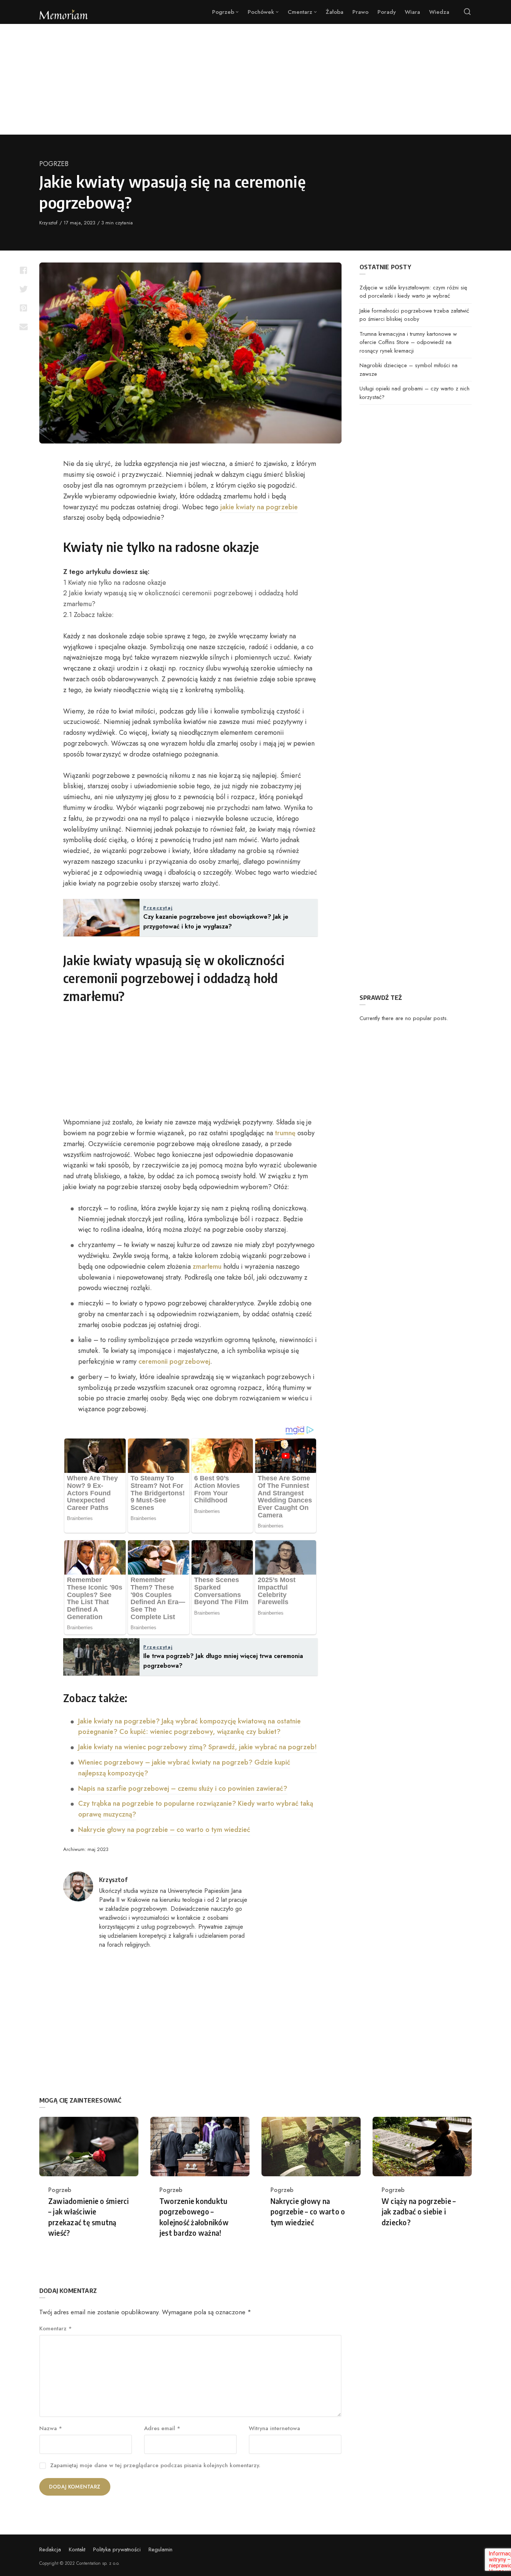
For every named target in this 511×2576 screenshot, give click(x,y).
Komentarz (56, 2328)
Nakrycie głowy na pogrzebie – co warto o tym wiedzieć (164, 1830)
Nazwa (51, 2428)
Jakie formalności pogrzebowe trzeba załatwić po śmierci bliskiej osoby (414, 315)
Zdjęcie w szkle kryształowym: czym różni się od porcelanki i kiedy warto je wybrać (413, 292)
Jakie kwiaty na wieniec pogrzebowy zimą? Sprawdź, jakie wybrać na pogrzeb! (198, 1747)
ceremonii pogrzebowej (174, 1361)
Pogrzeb (54, 164)
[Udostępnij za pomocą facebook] (23, 270)
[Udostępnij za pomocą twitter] (23, 289)
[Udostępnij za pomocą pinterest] (23, 308)
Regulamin (160, 2549)
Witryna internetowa (274, 2428)
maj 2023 (98, 1849)
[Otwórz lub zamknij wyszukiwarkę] (467, 12)
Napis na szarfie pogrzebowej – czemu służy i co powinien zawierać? (183, 1789)
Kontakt (77, 2549)
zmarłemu (207, 1266)
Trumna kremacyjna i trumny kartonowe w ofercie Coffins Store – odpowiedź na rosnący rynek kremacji (408, 342)
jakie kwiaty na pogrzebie (259, 507)
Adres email (162, 2428)
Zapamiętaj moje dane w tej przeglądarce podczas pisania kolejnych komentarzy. (155, 2465)
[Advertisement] (255, 79)
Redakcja (50, 2549)
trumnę (285, 1133)
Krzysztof (49, 223)
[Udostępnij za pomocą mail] (23, 326)
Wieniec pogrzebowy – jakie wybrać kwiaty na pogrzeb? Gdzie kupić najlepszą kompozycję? (184, 1768)
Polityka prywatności (117, 2549)
